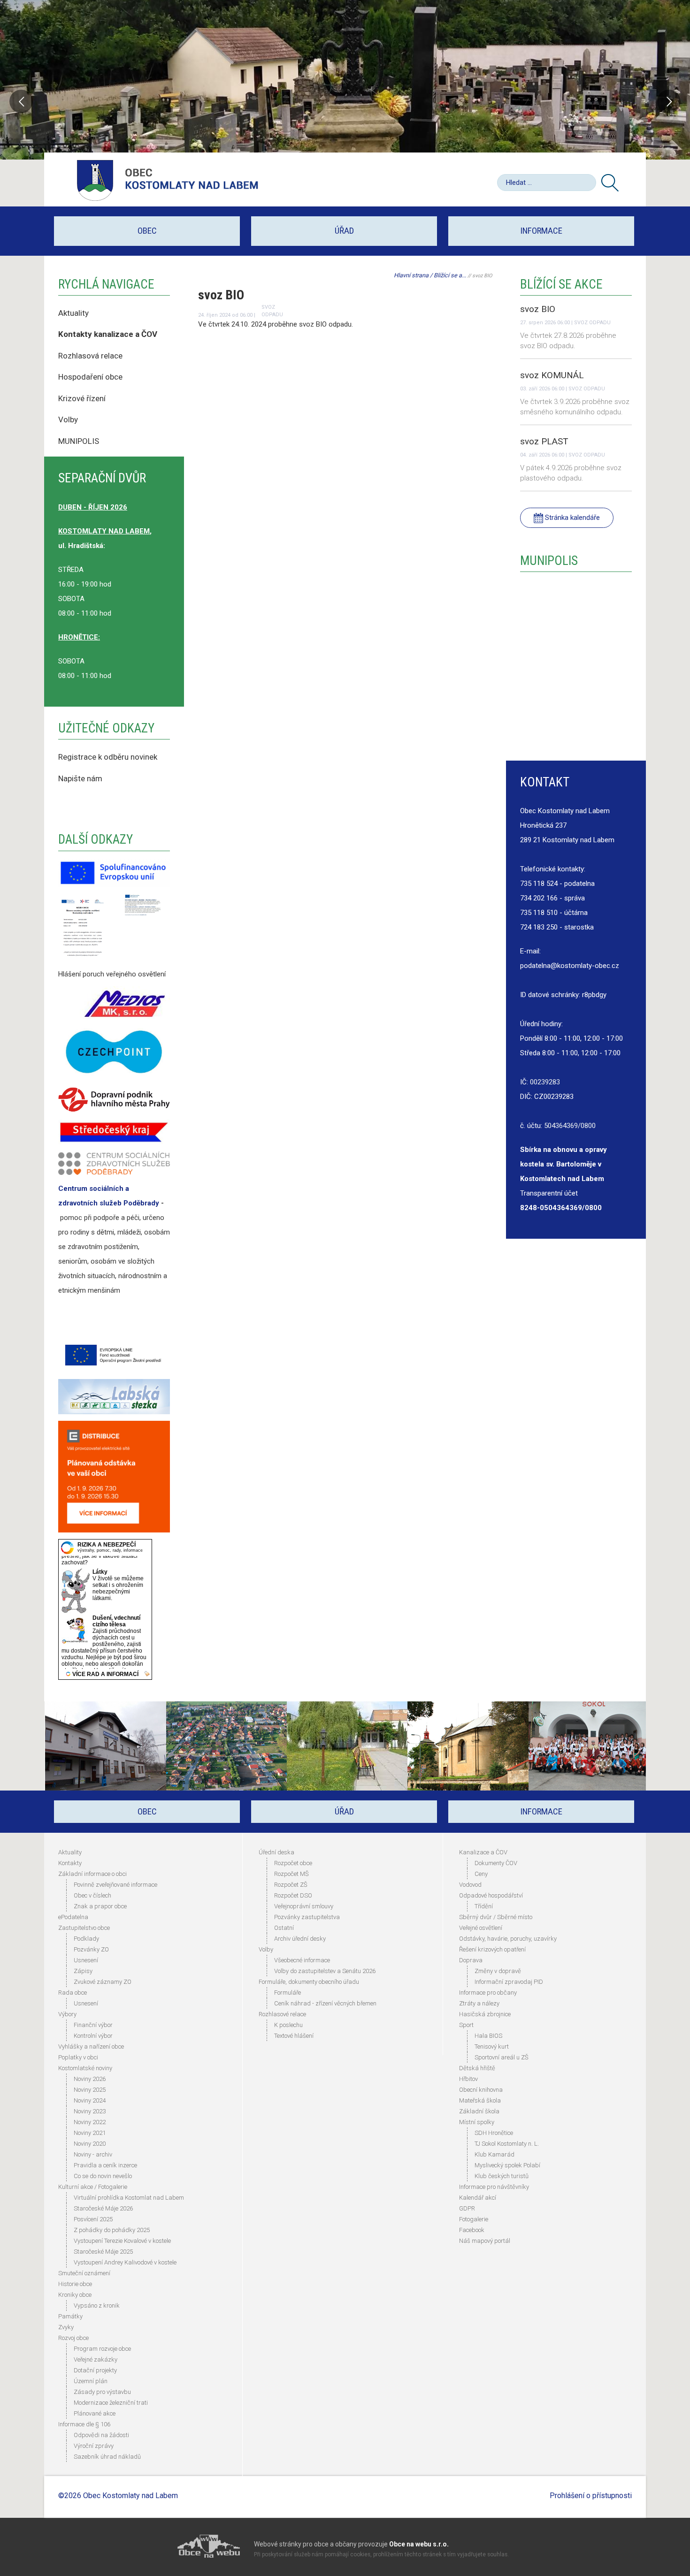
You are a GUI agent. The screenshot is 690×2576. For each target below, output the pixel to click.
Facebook (472, 2230)
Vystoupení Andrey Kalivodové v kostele (125, 2262)
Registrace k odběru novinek (108, 757)
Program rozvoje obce (102, 2349)
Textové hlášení (294, 2036)
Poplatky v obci (78, 2057)
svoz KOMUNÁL (552, 375)
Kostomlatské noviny (85, 2068)
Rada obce (73, 1993)
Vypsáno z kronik (97, 2305)
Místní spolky (477, 2122)
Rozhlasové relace (282, 2014)
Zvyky (66, 2327)
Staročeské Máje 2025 (103, 2252)
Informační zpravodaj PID (509, 1982)
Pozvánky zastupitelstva (307, 1917)
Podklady (86, 1939)
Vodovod (470, 1885)
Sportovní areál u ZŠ (502, 2057)
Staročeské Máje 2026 (103, 2208)
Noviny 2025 (90, 2090)
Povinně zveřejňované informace (115, 1885)
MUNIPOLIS (79, 441)
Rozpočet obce (293, 1863)
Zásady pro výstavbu (102, 2392)
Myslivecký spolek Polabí (507, 2165)
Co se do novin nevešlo (103, 2176)
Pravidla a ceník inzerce (105, 2165)
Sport (466, 2025)
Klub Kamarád (494, 2154)
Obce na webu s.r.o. (419, 2544)
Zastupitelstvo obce (84, 1928)
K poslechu (288, 2025)
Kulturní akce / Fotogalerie (93, 2187)
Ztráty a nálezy (479, 2003)
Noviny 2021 (90, 2133)
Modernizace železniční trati (111, 2403)
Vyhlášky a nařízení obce (91, 2046)
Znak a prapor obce (100, 1906)
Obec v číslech (92, 1895)
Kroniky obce (75, 2295)
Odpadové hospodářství (491, 1895)
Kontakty (70, 1863)
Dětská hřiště (477, 2068)
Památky (70, 2316)
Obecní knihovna (481, 2090)
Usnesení (86, 1960)
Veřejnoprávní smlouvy (304, 1906)
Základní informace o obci (92, 1874)
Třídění (484, 1906)
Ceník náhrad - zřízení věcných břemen (325, 2003)
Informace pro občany (488, 1993)
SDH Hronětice (494, 2133)
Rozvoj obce (73, 2338)
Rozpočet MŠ (291, 1874)
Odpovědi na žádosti (101, 2435)
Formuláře (287, 1993)
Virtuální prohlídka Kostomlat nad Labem (129, 2198)
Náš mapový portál (485, 2241)
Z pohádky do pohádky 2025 (112, 2230)
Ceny (481, 1874)
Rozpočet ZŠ (291, 1885)
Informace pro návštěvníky (494, 2187)
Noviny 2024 (90, 2100)
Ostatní (284, 1928)
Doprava (471, 1960)
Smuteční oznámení (84, 2273)
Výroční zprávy (94, 2446)
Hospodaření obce (90, 377)
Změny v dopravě (498, 1971)
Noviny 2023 (90, 2111)
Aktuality (73, 313)
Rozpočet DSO (293, 1895)
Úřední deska (276, 1852)
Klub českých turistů (502, 2176)
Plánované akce (95, 2413)
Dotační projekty (95, 2370)
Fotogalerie (474, 2219)
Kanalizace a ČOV (483, 1852)
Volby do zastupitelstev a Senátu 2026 (325, 1971)
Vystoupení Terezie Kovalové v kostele (122, 2241)
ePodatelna (73, 1917)
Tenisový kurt (492, 2046)
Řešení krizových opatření (492, 1949)
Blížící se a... (450, 275)
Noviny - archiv (93, 2154)
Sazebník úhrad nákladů (107, 2457)
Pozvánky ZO (91, 1949)
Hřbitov (468, 2079)
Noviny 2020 (90, 2144)
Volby (69, 419)
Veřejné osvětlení (481, 1928)
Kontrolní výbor (93, 2036)
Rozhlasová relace (90, 356)
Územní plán (91, 2381)
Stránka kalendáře (571, 518)
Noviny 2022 (90, 2122)
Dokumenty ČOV (496, 1863)
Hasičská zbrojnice (485, 2014)
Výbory (67, 2014)
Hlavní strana (411, 275)
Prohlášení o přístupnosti (591, 2496)
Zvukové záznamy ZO (103, 1982)
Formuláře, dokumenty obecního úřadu (309, 1982)
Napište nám (80, 778)
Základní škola (479, 2111)
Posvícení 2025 (93, 2219)
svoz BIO (538, 309)
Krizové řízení (82, 398)
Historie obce (75, 2284)
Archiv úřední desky (300, 1939)
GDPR (467, 2208)
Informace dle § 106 (84, 2424)
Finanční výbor (93, 2025)
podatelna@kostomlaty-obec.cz (570, 966)
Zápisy (83, 1971)
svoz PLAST (544, 441)
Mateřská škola (480, 2100)
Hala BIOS (488, 2036)
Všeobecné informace (302, 1960)
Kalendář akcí (478, 2198)
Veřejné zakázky (96, 2359)
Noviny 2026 (90, 2079)
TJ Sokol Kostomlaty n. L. (507, 2144)
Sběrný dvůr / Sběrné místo (496, 1917)
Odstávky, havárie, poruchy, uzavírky (508, 1939)
